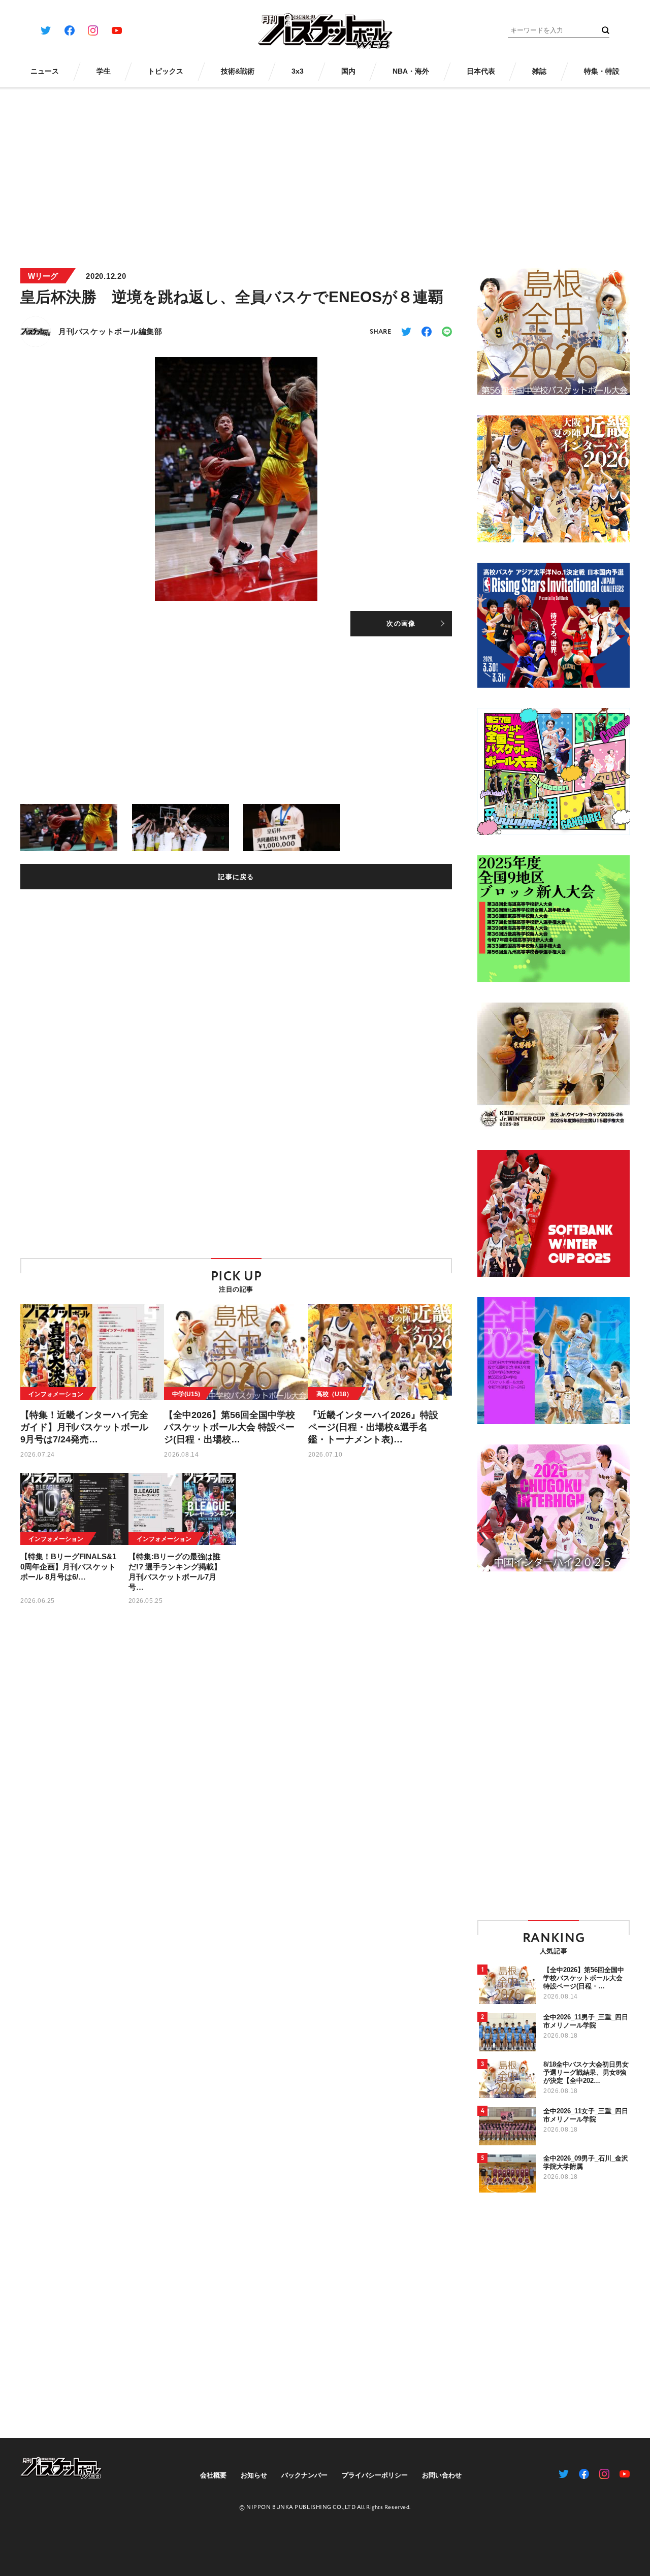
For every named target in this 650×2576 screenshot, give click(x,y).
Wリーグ (43, 276)
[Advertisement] (325, 172)
